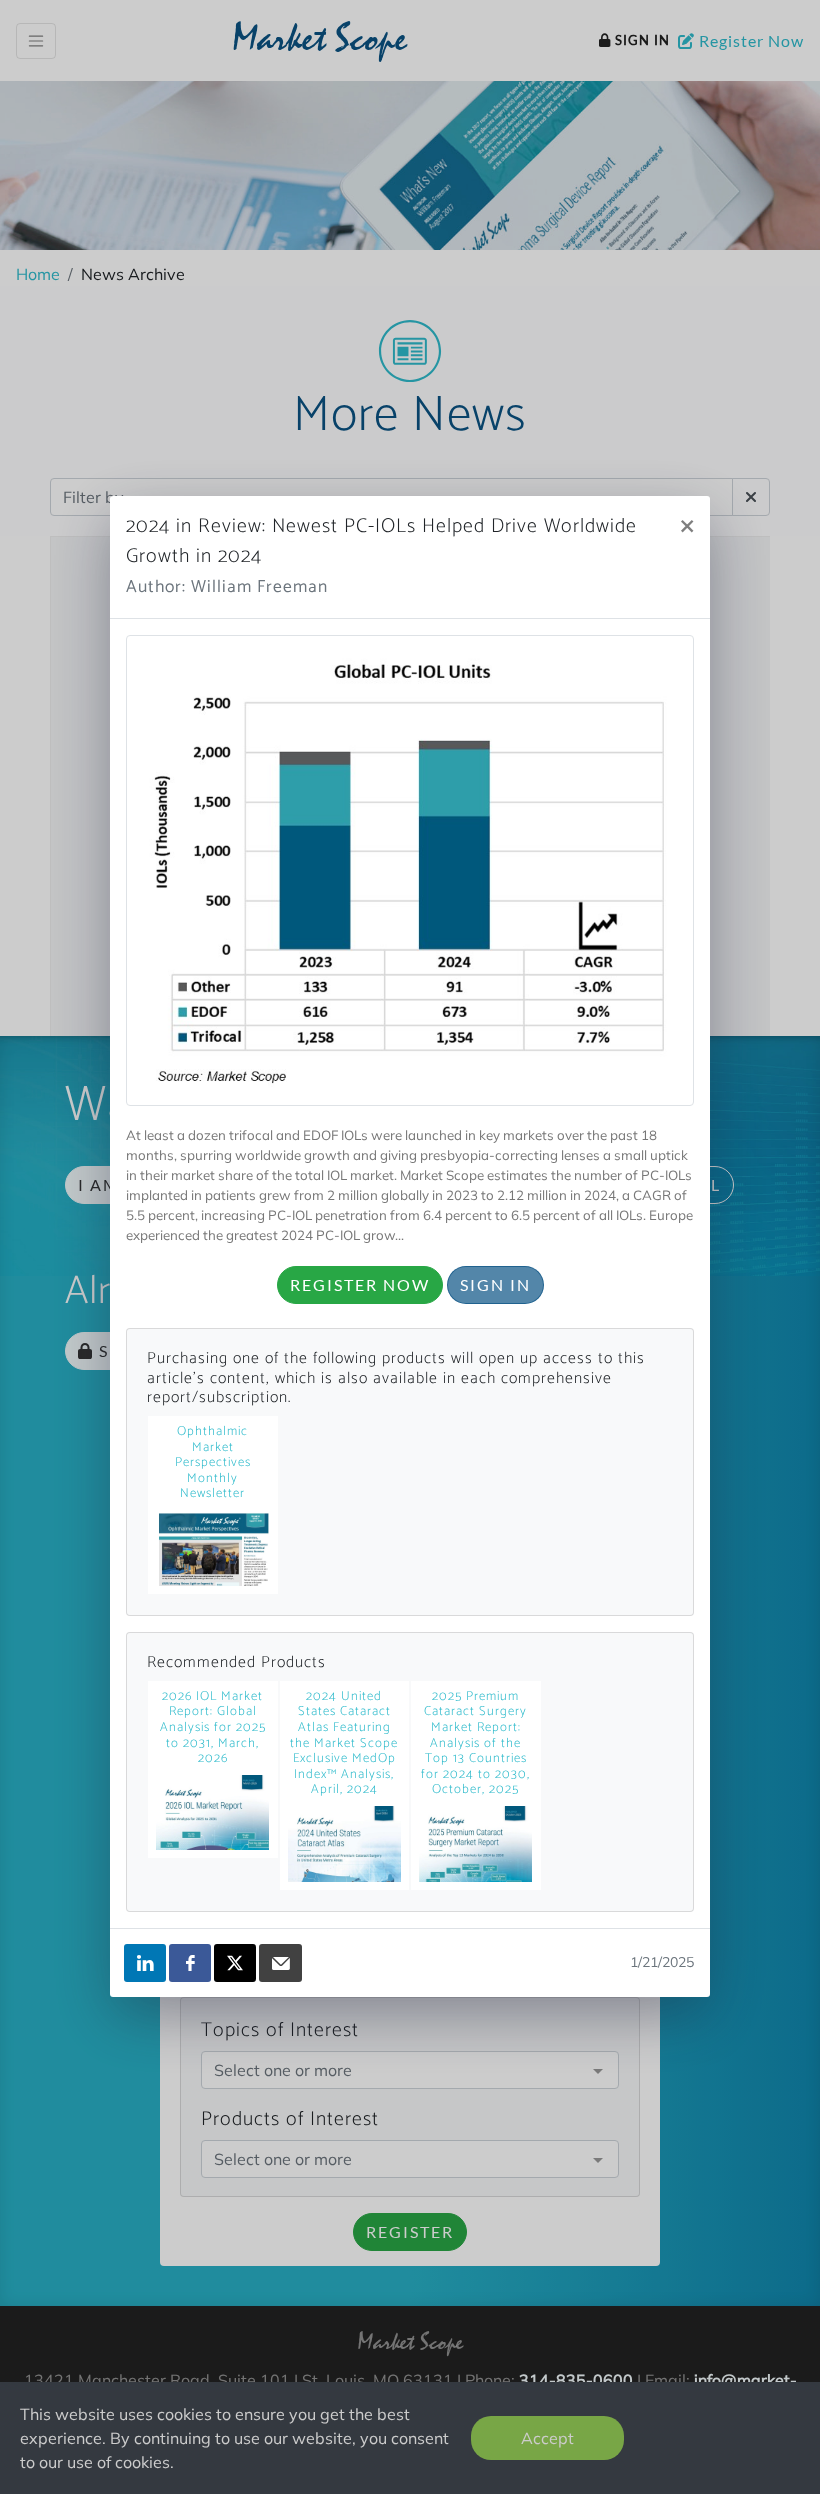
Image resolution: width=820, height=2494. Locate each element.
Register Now (360, 1284)
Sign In (495, 1284)
